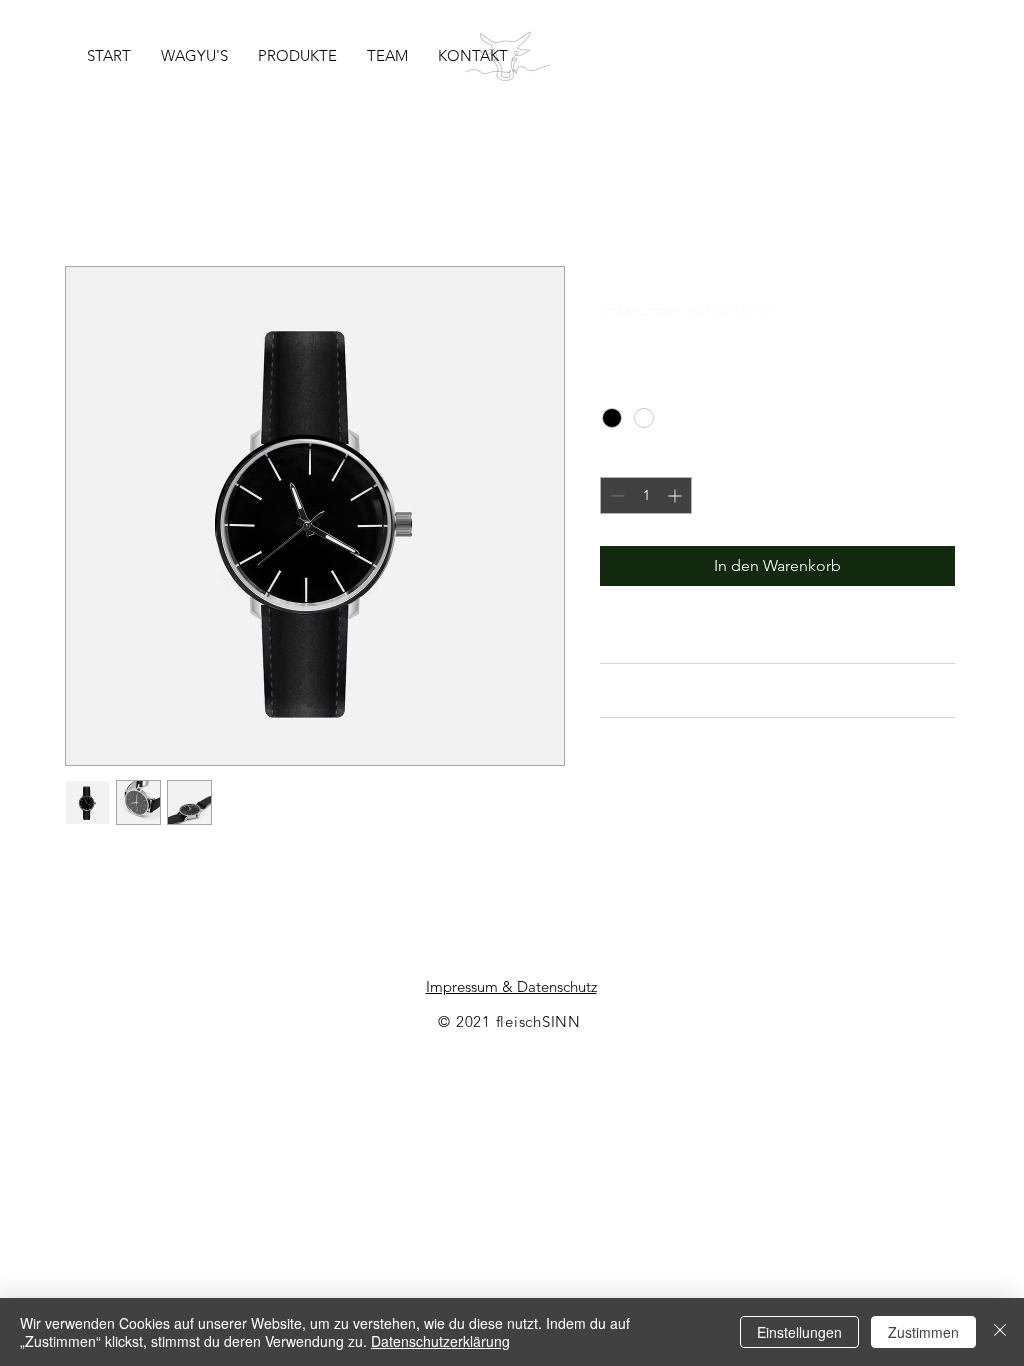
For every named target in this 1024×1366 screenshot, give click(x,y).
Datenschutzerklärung (440, 1341)
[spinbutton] (646, 495)
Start (81, 193)
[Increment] (676, 495)
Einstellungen (799, 1332)
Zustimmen (923, 1332)
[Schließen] (1000, 1332)
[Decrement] (615, 495)
